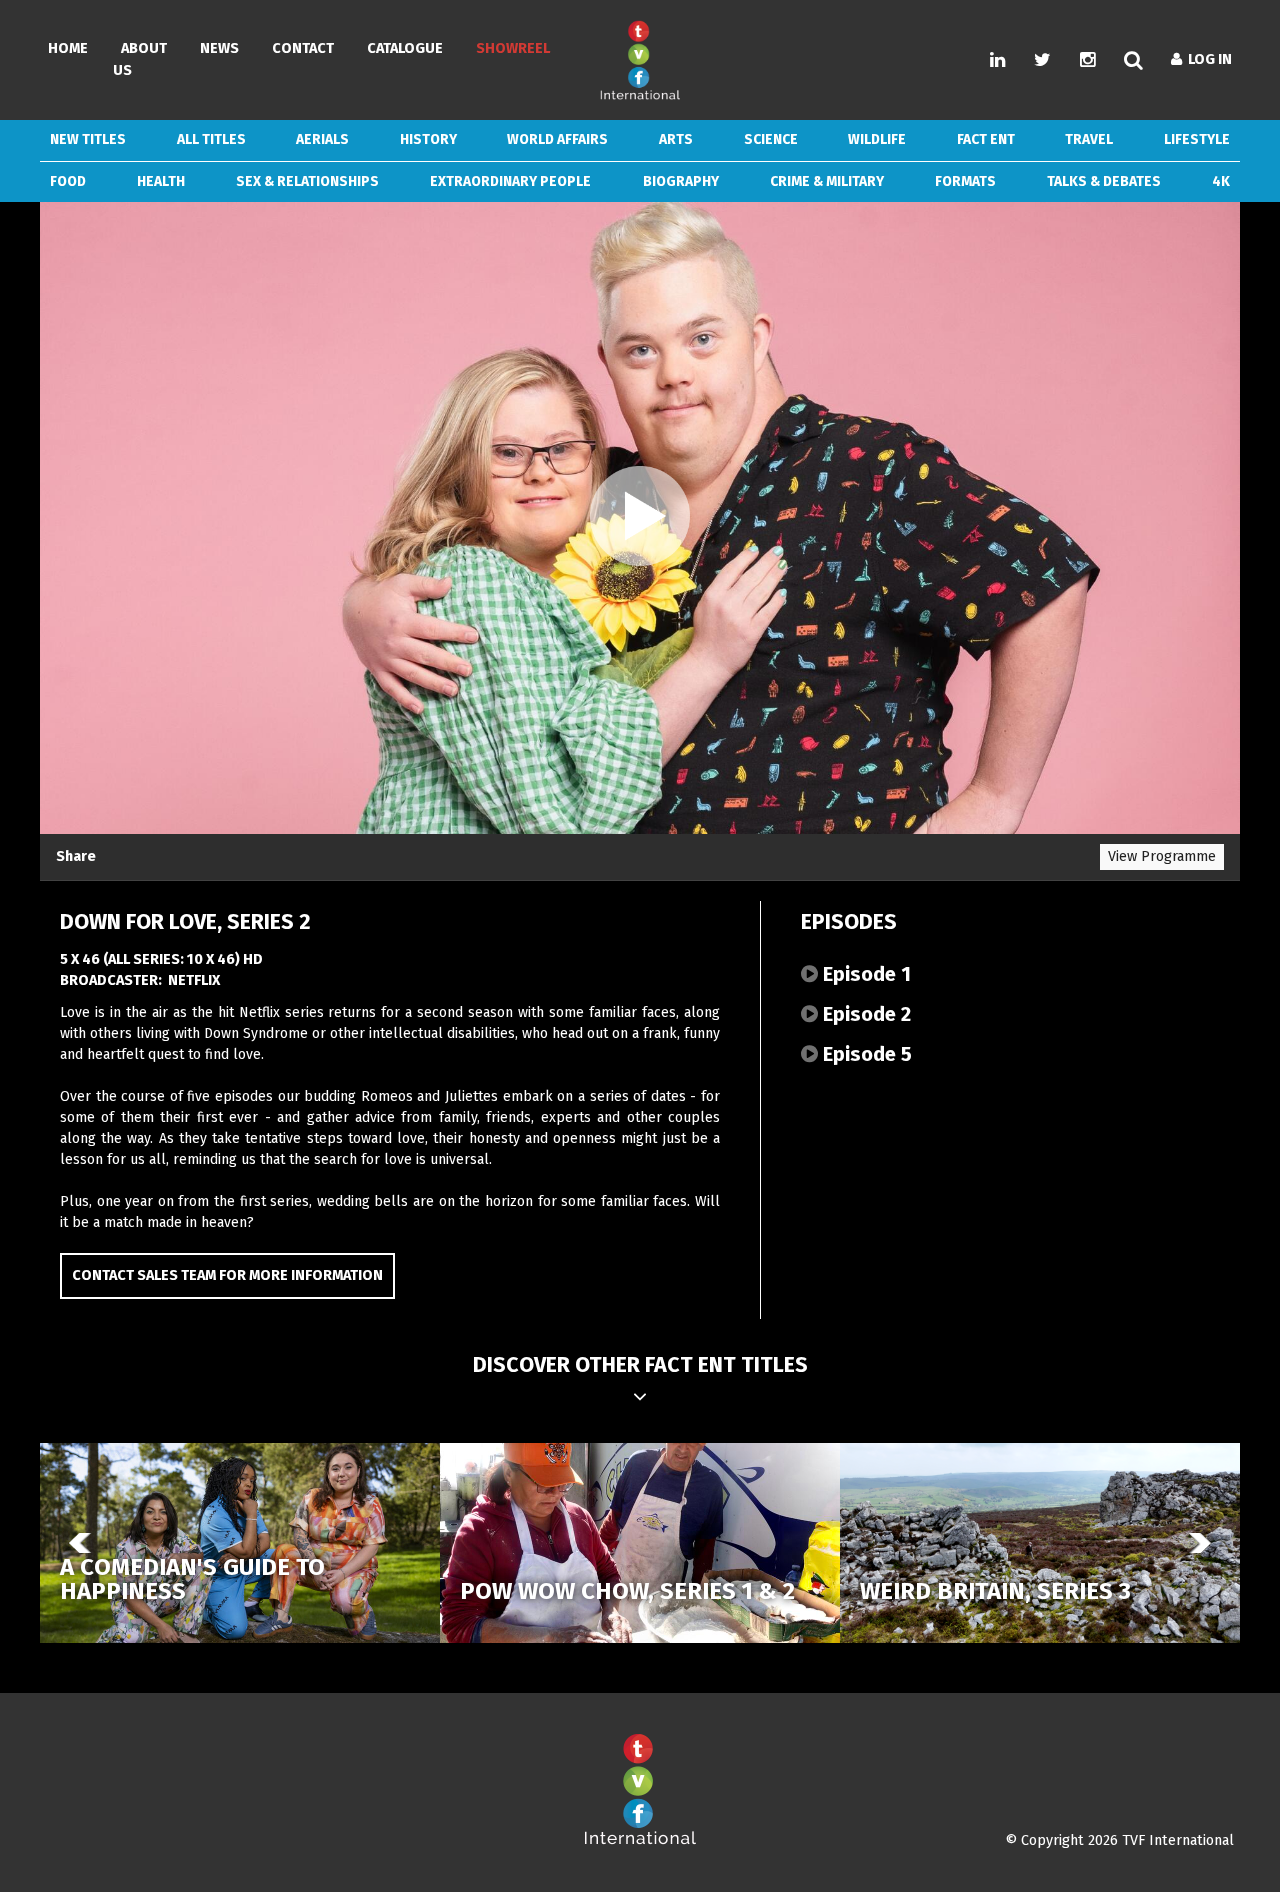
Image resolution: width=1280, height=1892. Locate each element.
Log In (1207, 59)
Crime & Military (827, 181)
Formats (965, 181)
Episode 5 (865, 1054)
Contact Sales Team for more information (227, 1275)
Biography (681, 181)
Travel (1089, 139)
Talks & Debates (1104, 181)
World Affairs (557, 139)
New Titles (88, 139)
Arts (676, 139)
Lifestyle (1197, 139)
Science (771, 139)
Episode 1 (864, 974)
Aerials (322, 139)
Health (161, 181)
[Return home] (640, 1840)
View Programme (1162, 856)
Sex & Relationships (307, 181)
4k (1221, 181)
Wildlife (877, 139)
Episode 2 (864, 1014)
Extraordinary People (510, 181)
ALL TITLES (211, 139)
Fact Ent (986, 139)
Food (68, 181)
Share (76, 856)
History (428, 139)
